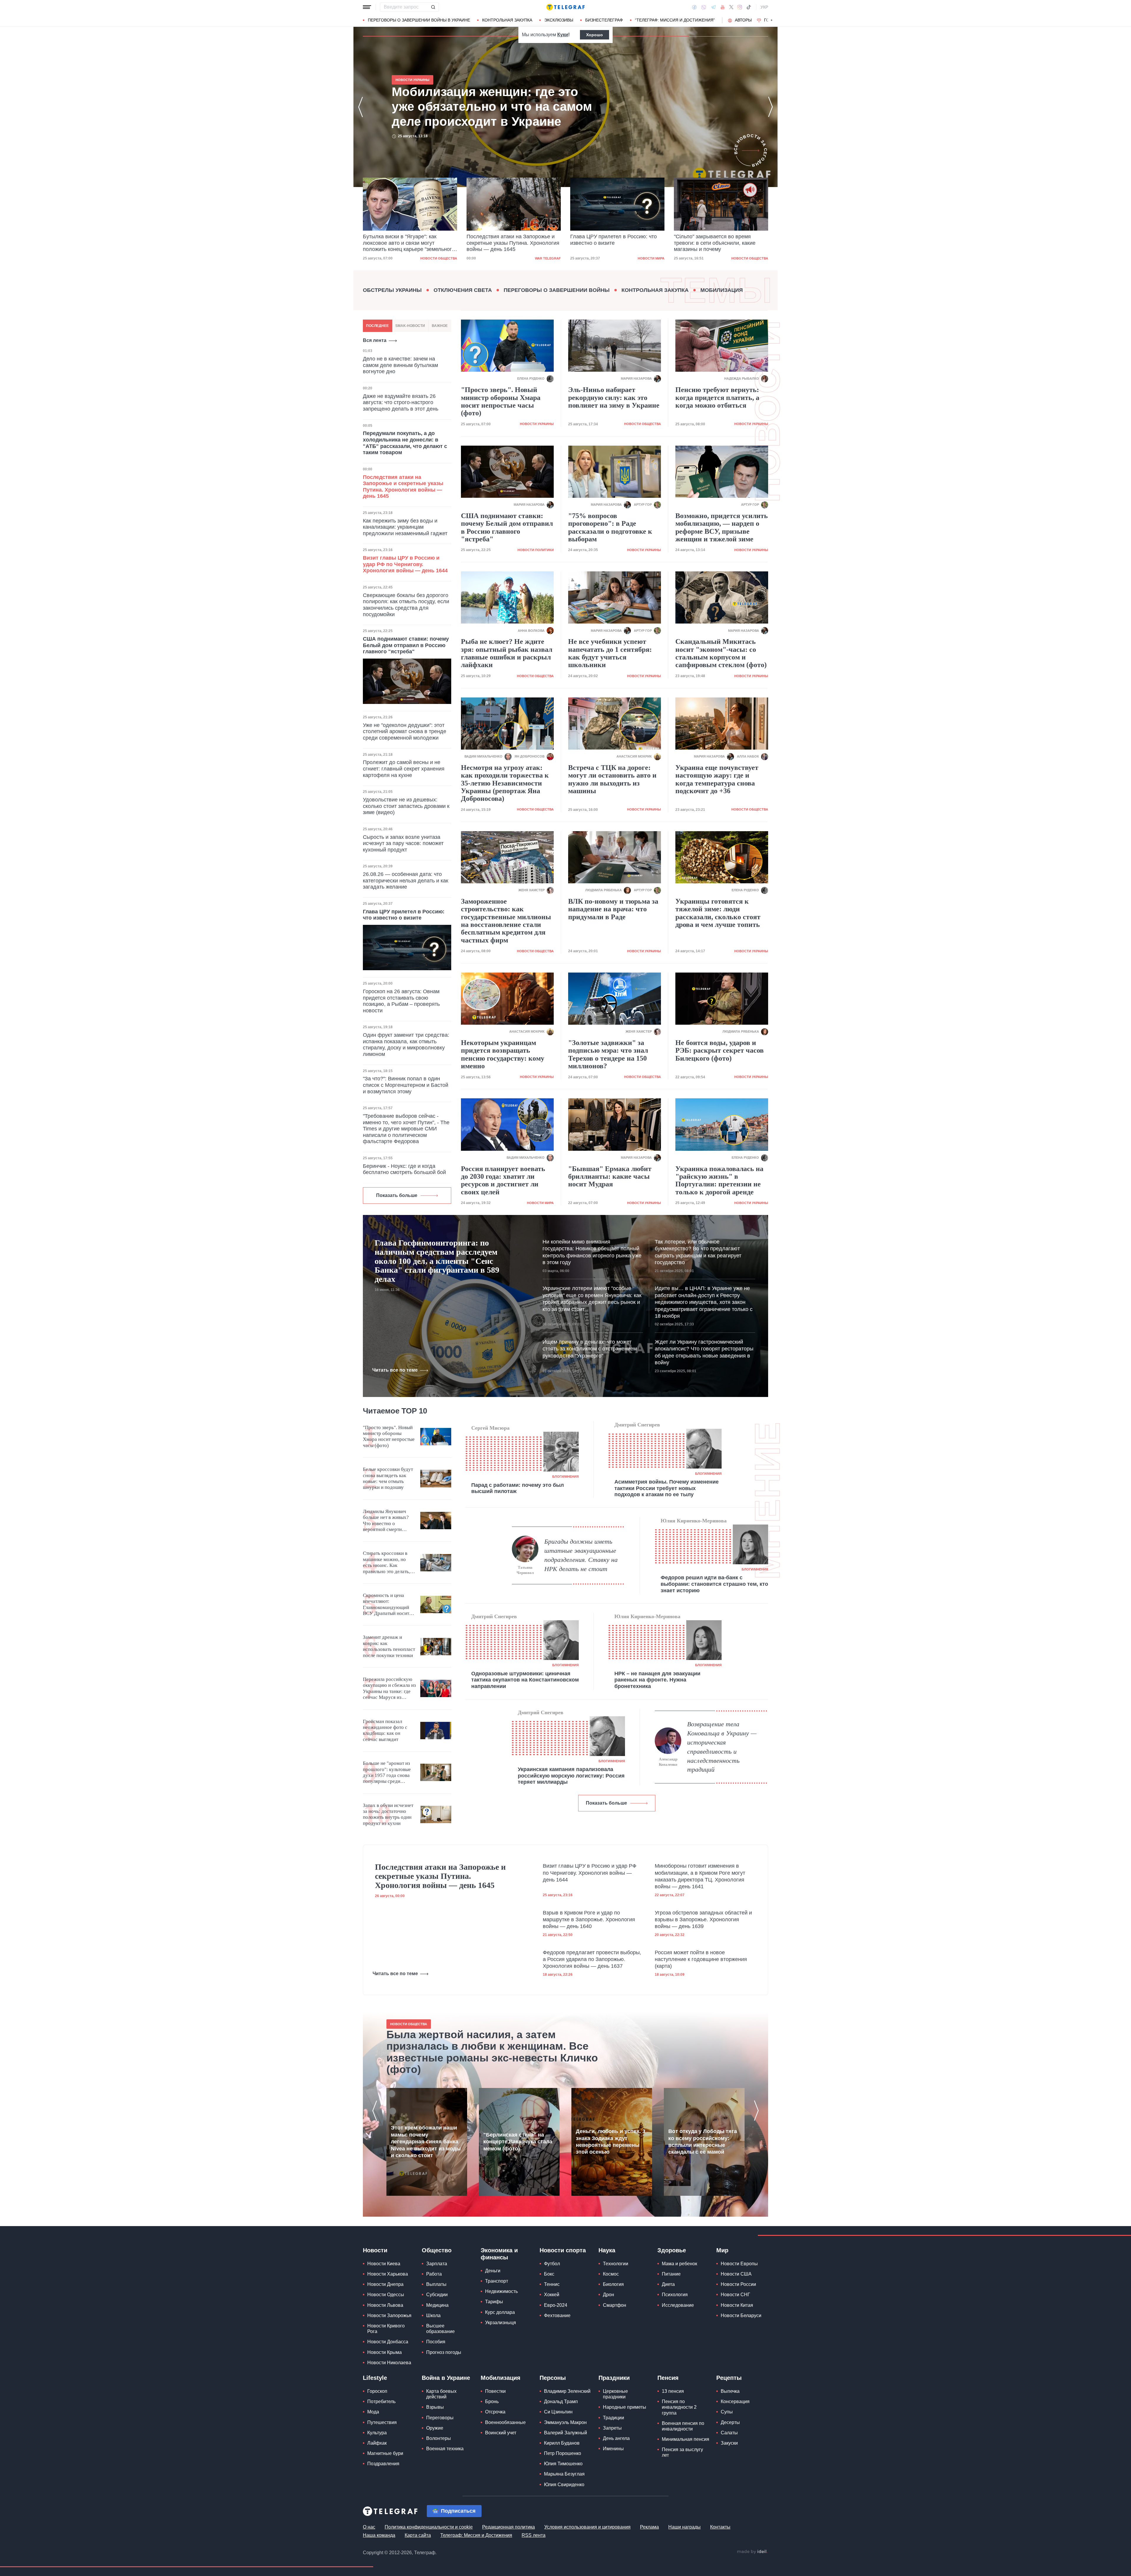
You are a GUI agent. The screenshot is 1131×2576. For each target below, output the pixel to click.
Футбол (552, 2264)
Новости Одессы (386, 2295)
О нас (369, 2527)
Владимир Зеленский (567, 2391)
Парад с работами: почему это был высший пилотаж (517, 1488)
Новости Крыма (385, 2352)
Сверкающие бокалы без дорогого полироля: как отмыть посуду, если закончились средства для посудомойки (406, 605)
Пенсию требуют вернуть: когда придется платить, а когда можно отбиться (717, 397)
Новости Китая (737, 2305)
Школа (433, 2315)
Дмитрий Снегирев (637, 1425)
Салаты (729, 2433)
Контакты (720, 2527)
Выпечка (730, 2391)
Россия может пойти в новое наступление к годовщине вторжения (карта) (701, 1959)
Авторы (743, 20)
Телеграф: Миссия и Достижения (476, 2535)
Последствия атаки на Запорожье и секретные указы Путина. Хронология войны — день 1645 (495, 107)
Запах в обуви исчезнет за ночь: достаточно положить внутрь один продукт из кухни (388, 1814)
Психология (675, 2295)
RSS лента (534, 2535)
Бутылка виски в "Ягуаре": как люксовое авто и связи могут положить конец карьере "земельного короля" (720, 243)
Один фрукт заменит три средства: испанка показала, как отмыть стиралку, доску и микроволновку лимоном (406, 1045)
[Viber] (704, 7)
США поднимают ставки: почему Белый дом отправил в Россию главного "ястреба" (406, 645)
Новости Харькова (388, 2274)
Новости (375, 2250)
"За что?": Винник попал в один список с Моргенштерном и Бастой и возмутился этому (406, 1085)
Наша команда (379, 2535)
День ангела (616, 2438)
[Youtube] (723, 7)
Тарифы (494, 2302)
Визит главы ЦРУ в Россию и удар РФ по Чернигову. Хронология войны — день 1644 (405, 564)
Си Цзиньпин (558, 2412)
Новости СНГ (735, 2295)
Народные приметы (625, 2407)
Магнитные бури (385, 2453)
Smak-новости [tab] (410, 326)
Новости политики (536, 550)
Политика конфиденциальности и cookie (429, 2527)
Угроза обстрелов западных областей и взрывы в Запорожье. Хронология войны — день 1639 (703, 1920)
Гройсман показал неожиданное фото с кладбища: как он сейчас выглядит (385, 1730)
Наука (607, 2250)
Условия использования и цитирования (587, 2527)
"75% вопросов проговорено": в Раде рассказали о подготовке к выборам (610, 527)
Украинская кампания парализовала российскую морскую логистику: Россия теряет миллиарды (571, 1776)
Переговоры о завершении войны (557, 290)
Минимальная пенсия (686, 2439)
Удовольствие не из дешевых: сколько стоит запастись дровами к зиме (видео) (406, 806)
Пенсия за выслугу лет (682, 2452)
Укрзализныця (501, 2323)
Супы (727, 2412)
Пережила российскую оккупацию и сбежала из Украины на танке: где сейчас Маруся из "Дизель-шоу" (389, 1689)
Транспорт (497, 2281)
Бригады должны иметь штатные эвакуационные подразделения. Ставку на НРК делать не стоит (581, 1555)
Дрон (609, 2295)
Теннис (552, 2284)
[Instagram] (740, 7)
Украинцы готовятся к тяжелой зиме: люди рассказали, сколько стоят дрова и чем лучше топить (718, 913)
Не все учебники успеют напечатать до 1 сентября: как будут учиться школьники (610, 653)
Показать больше (397, 1195)
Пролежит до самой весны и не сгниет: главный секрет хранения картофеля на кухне (404, 769)
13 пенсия (673, 2391)
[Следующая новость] (770, 107)
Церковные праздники (615, 2394)
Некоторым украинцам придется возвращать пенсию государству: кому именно (503, 1054)
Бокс (549, 2274)
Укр (764, 7)
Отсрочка (495, 2412)
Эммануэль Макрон (565, 2422)
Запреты (612, 2428)
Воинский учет (501, 2433)
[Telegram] (713, 7)
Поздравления (383, 2464)
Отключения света (463, 290)
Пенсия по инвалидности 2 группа (679, 2407)
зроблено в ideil (752, 2552)
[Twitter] (731, 7)
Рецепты (729, 2378)
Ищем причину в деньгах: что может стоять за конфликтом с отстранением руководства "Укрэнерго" (590, 1349)
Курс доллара (500, 2312)
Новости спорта (563, 2250)
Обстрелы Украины (392, 290)
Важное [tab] (440, 326)
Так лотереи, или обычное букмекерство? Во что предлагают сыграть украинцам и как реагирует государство (698, 1252)
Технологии (616, 2264)
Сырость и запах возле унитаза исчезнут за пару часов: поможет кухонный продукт (403, 843)
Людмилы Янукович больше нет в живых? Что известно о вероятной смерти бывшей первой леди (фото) (386, 1521)
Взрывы (435, 2407)
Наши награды (684, 2527)
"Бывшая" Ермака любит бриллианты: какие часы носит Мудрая (610, 1177)
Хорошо (595, 35)
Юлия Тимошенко (563, 2464)
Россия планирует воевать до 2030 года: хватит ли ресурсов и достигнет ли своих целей (503, 1180)
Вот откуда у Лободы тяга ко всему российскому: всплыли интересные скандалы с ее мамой (703, 2142)
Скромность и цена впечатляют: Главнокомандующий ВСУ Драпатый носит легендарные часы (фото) (386, 1605)
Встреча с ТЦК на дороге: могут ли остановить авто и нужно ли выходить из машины (612, 779)
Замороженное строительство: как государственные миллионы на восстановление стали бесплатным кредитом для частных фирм (506, 921)
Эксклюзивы (559, 20)
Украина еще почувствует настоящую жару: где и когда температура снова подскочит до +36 (717, 779)
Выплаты (436, 2284)
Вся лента (375, 340)
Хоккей (552, 2295)
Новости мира (444, 258)
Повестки (495, 2391)
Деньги (493, 2271)
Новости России (738, 2284)
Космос (611, 2274)
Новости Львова (385, 2305)
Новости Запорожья (389, 2315)
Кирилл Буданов (562, 2443)
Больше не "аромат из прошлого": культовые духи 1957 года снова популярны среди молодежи (387, 1773)
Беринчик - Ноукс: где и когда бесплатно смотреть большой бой (404, 1169)
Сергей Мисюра (490, 1428)
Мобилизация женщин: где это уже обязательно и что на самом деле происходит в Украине (613, 243)
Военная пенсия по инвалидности (683, 2426)
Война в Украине (446, 2378)
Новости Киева (384, 2264)
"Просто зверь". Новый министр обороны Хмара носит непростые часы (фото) (501, 401)
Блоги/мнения (565, 1477)
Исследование (678, 2305)
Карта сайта (418, 2535)
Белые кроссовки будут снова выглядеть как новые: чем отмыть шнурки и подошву (388, 1478)
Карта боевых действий (441, 2394)
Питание (671, 2274)
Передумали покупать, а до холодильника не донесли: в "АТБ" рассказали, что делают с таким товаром (405, 443)
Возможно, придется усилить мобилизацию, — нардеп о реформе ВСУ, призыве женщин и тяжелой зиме (722, 527)
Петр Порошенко (563, 2453)
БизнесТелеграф (604, 20)
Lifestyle (375, 2378)
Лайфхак (377, 2443)
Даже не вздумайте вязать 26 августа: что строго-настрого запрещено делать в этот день (401, 402)
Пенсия (668, 2378)
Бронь (492, 2401)
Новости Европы (739, 2264)
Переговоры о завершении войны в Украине (419, 20)
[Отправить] (433, 7)
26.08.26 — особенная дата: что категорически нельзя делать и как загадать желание (406, 881)
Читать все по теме (395, 1370)
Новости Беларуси (741, 2315)
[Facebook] (694, 7)
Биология (613, 2284)
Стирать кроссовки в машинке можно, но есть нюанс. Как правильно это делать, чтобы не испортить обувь (386, 1563)
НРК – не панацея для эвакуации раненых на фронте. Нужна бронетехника (657, 1680)
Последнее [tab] (377, 326)
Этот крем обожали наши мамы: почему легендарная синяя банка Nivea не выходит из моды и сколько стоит (426, 2142)
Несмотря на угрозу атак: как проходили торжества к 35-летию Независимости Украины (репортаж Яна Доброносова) (505, 783)
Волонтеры (439, 2438)
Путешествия (382, 2422)
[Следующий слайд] (772, 20)
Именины (613, 2449)
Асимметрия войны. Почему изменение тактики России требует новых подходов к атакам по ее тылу (667, 1488)
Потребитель (381, 2401)
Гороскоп (377, 2391)
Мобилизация (722, 290)
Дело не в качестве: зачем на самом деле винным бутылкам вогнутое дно (400, 365)
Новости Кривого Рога (386, 2329)
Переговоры (440, 2418)
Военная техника (445, 2449)
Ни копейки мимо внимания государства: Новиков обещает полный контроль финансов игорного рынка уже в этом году (592, 1252)
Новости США (736, 2274)
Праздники (614, 2378)
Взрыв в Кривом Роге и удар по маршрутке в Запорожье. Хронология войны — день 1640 (589, 1920)
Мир (722, 2250)
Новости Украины (648, 258)
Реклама (649, 2527)
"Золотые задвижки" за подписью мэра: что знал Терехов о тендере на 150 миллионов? (608, 1054)
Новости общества (542, 258)
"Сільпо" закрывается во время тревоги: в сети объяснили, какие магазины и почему (507, 243)
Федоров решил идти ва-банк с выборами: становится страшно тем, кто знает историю (714, 1584)
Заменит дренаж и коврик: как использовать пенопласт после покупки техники (389, 1646)
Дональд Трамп (561, 2401)
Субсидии (437, 2295)
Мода (373, 2412)
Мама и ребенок (679, 2264)
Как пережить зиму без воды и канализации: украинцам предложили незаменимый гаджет (405, 527)
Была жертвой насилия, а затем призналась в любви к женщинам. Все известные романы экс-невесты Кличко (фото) (492, 2052)
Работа (434, 2274)
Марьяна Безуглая (564, 2474)
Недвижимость (501, 2291)
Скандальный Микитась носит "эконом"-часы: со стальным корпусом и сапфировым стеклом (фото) (721, 653)
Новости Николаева (389, 2363)
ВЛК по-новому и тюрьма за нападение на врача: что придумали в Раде (613, 909)
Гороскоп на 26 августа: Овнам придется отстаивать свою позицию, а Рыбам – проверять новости (401, 1001)
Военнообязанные (505, 2422)
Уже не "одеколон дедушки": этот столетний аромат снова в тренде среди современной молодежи (405, 731)
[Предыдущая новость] (361, 107)
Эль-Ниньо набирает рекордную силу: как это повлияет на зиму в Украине (614, 397)
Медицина (437, 2305)
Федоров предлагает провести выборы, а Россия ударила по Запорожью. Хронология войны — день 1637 (592, 1959)
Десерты (730, 2422)
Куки (563, 35)
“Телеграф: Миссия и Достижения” (675, 20)
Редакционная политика (509, 2527)
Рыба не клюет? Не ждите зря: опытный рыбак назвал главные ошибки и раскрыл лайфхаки (507, 653)
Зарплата (437, 2264)
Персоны (553, 2378)
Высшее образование (440, 2329)
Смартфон (615, 2305)
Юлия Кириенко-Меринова (694, 1521)
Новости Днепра (385, 2284)
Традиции (614, 2418)
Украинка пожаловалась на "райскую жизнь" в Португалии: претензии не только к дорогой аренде (719, 1180)
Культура (377, 2433)
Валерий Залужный (565, 2433)
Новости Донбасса (388, 2342)
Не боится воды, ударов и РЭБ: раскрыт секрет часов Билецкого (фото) (720, 1050)
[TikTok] (749, 7)
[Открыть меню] (367, 7)
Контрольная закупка (507, 20)
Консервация (735, 2401)
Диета (668, 2284)
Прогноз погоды (444, 2352)
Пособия (436, 2342)
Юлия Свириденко (564, 2485)
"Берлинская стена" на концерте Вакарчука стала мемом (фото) (518, 2142)
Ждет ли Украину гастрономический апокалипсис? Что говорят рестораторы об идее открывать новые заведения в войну (704, 1352)
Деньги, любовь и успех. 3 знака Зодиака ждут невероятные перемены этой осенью (611, 2142)
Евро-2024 (556, 2305)
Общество (437, 2250)
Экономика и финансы (499, 2254)
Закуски (729, 2443)
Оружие (435, 2428)
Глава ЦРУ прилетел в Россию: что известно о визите (406, 240)
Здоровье (672, 2250)
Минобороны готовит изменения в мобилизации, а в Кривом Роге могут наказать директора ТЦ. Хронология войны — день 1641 (700, 1876)
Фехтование (557, 2315)
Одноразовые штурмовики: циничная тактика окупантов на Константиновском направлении (525, 1680)
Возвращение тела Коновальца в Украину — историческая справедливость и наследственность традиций (722, 1747)
